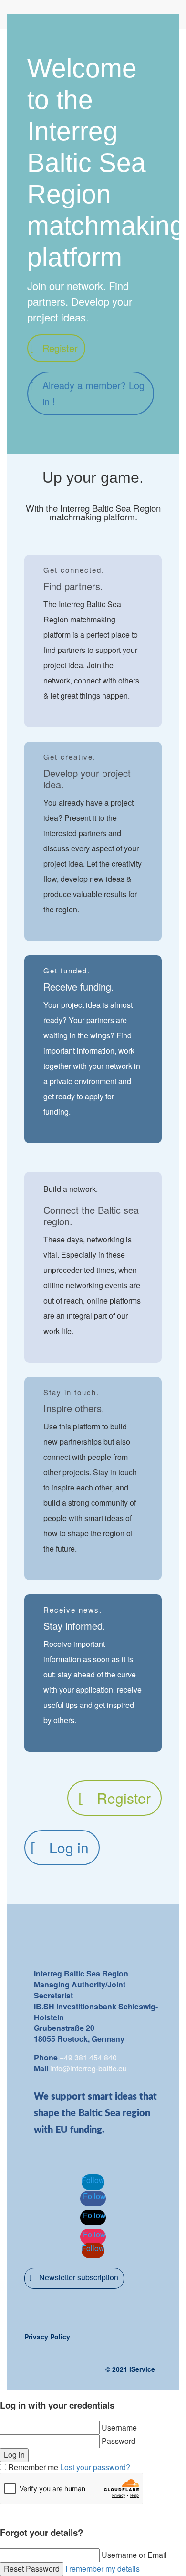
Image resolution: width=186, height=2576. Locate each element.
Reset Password (32, 2569)
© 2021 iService (130, 2369)
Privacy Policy (47, 2337)
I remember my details (103, 2569)
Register (60, 348)
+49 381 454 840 (88, 2057)
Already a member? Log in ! (93, 393)
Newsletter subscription (79, 2277)
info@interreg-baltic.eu (88, 2068)
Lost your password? (95, 2467)
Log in (69, 1847)
